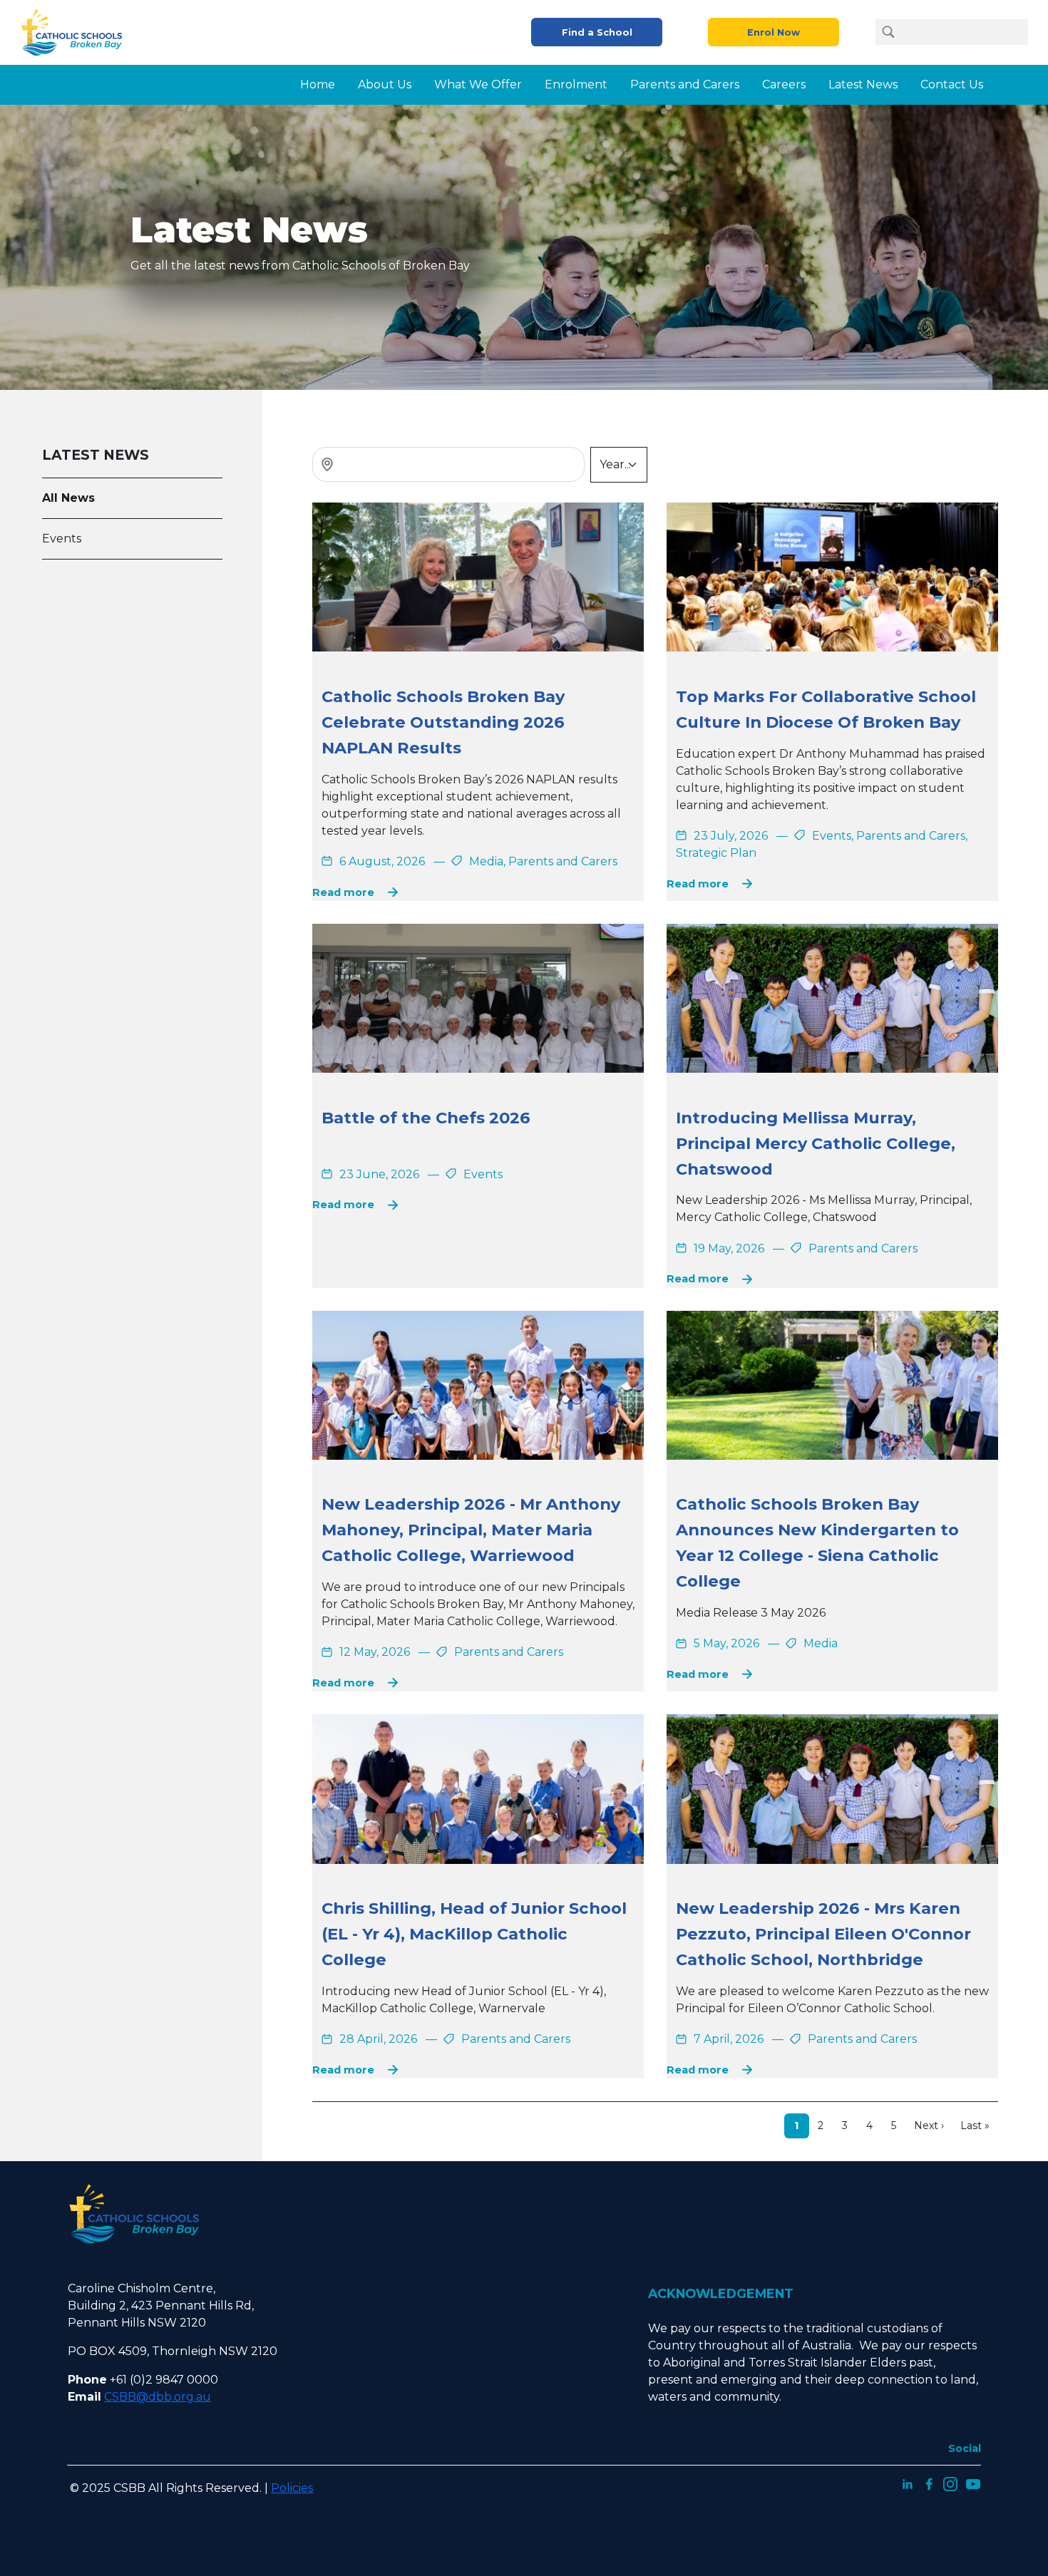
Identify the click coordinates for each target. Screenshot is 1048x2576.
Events (62, 539)
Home (318, 84)
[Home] (77, 32)
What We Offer (478, 84)
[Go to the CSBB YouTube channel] (973, 2483)
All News (68, 498)
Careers (784, 84)
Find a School (597, 32)
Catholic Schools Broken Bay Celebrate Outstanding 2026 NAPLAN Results (443, 722)
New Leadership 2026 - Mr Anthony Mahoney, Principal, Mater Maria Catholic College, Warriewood (471, 1530)
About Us (385, 84)
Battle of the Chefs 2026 (426, 1118)
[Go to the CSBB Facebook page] (929, 2483)
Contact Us (952, 84)
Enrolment (576, 84)
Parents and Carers (685, 84)
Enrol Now (774, 32)
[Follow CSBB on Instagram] (950, 2483)
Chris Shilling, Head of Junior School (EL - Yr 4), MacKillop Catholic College (474, 1934)
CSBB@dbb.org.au (158, 2397)
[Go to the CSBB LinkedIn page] (908, 2483)
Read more (343, 892)
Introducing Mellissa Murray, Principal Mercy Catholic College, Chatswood (816, 1143)
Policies (292, 2488)
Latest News (863, 84)
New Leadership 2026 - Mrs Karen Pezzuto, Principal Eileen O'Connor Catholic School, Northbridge (823, 1934)
